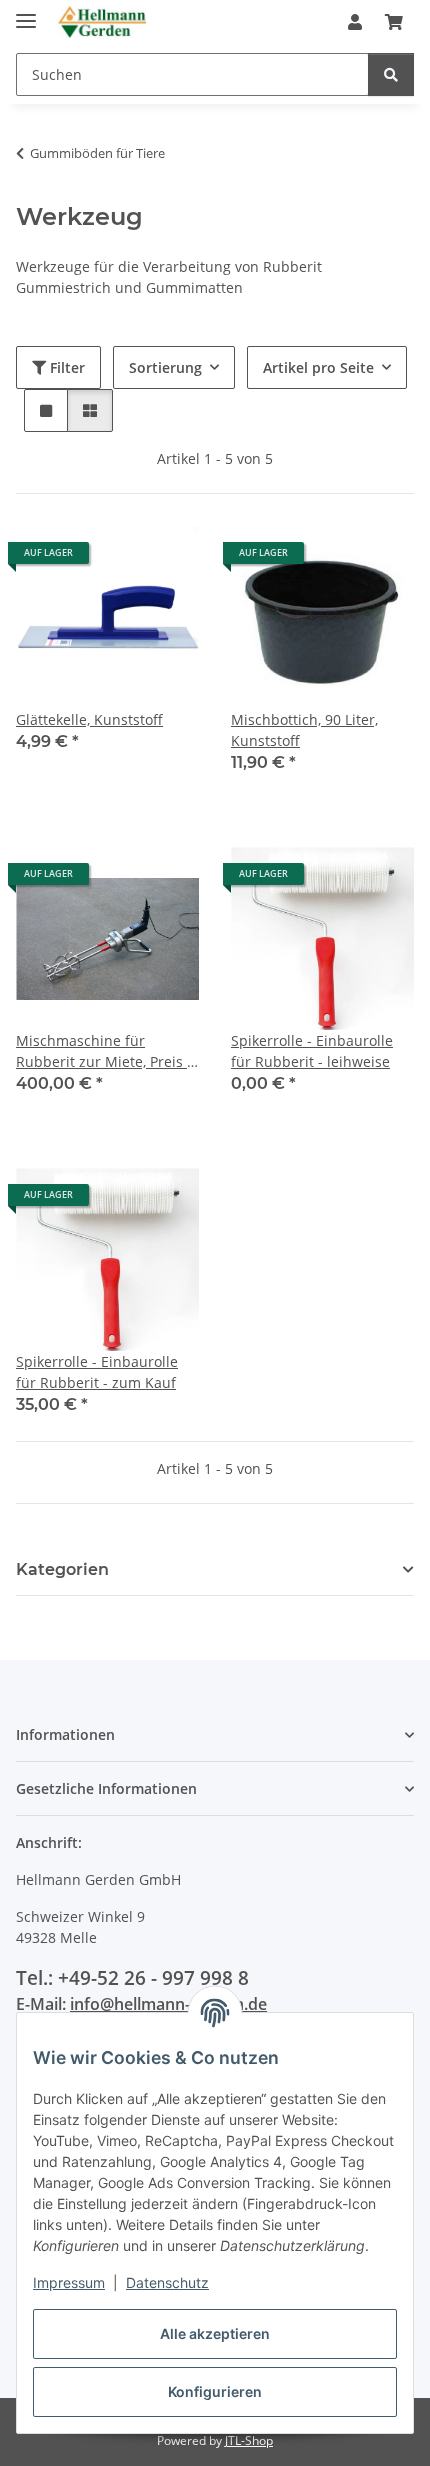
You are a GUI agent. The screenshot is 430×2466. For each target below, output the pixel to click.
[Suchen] (391, 74)
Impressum (69, 2282)
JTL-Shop (249, 2440)
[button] (355, 22)
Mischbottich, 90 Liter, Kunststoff (304, 730)
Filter (65, 367)
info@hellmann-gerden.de (168, 2004)
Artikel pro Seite (318, 367)
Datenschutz (167, 2282)
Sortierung (165, 367)
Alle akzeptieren (215, 2333)
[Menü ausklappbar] (26, 12)
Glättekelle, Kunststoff (89, 719)
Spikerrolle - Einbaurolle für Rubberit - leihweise (312, 1051)
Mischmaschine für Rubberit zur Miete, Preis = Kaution (105, 1051)
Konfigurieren (215, 2391)
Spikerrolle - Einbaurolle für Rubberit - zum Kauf (97, 1372)
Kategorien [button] (62, 1569)
